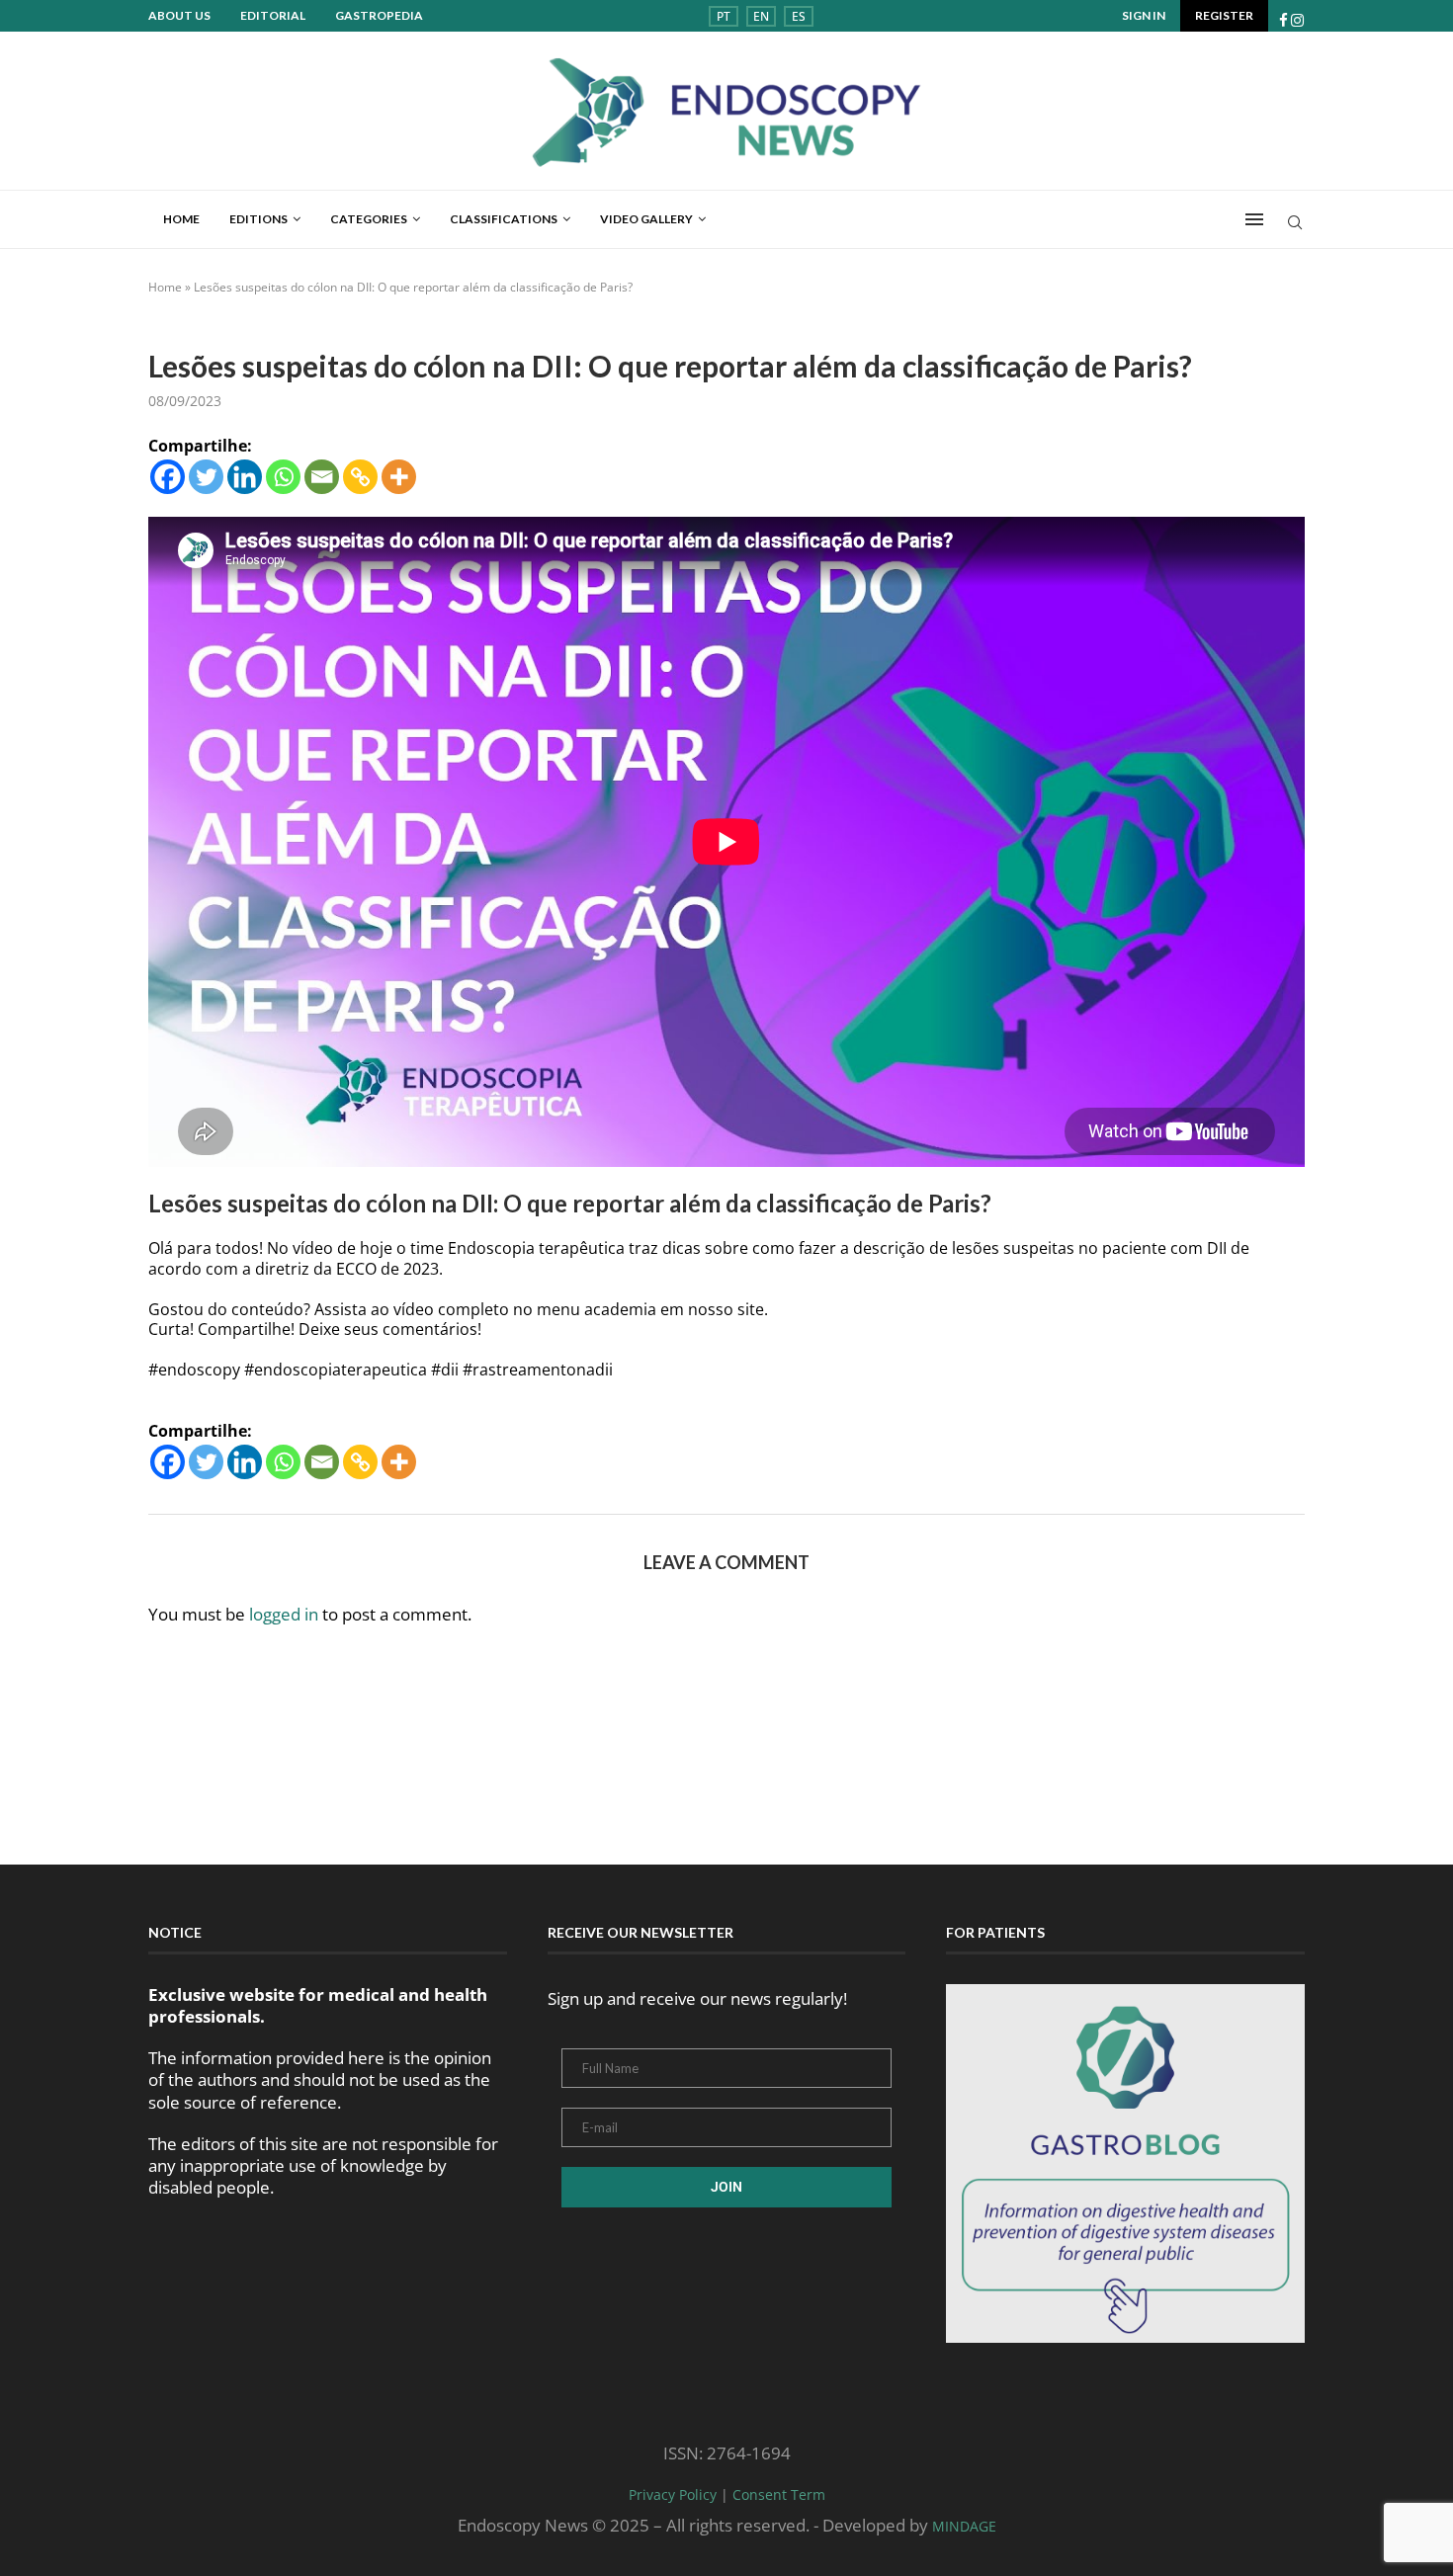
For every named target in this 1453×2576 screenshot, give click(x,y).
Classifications (504, 219)
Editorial (273, 15)
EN (761, 16)
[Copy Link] (360, 477)
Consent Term (779, 2494)
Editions (258, 219)
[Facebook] (1283, 20)
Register (1224, 15)
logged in (284, 1614)
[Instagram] (1297, 20)
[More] (399, 477)
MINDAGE (964, 2526)
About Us (179, 15)
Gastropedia (379, 15)
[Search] (1295, 225)
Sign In (1144, 15)
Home (181, 219)
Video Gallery (646, 219)
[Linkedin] (245, 477)
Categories (369, 219)
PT (724, 16)
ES (799, 16)
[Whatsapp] (283, 477)
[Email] (322, 477)
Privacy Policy (673, 2494)
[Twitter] (206, 477)
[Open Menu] (1254, 219)
